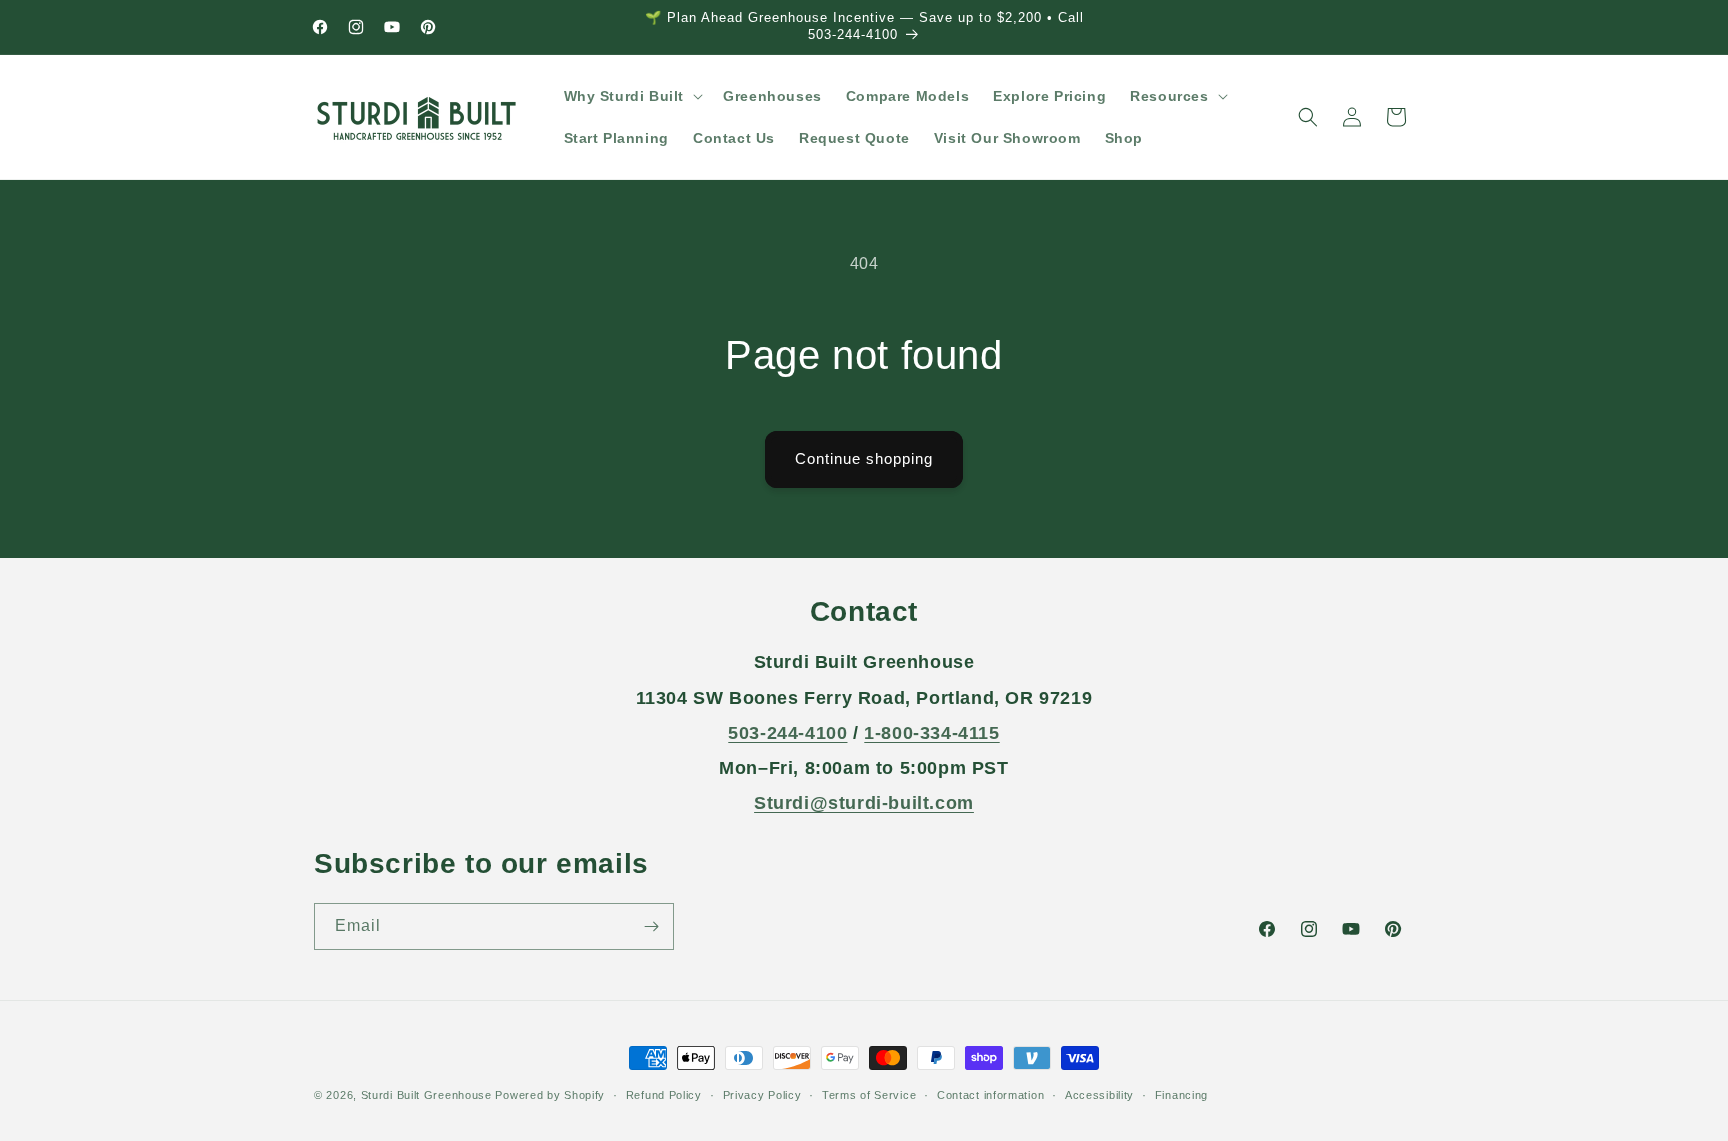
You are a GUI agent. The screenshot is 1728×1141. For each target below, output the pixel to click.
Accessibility (1099, 1095)
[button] (632, 96)
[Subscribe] (651, 926)
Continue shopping (864, 458)
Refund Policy (664, 1095)
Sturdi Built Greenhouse (426, 1095)
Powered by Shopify (550, 1095)
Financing (1181, 1095)
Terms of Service (869, 1095)
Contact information (990, 1095)
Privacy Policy (762, 1095)
